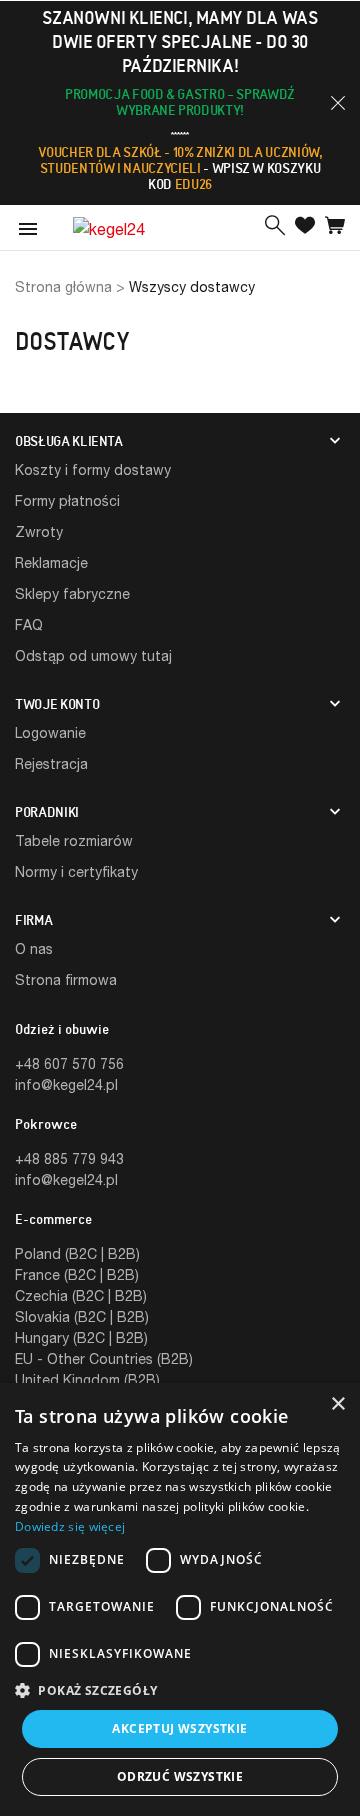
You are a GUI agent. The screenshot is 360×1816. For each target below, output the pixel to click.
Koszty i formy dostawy (93, 469)
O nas (34, 948)
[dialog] (180, 1599)
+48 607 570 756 (69, 1063)
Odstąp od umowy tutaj (93, 655)
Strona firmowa (66, 979)
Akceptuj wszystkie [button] (179, 1728)
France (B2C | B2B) (77, 1274)
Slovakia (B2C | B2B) (82, 1316)
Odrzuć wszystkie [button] (180, 1776)
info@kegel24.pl (66, 1084)
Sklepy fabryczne (72, 593)
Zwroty (39, 531)
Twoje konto (57, 704)
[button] (338, 103)
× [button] (337, 1404)
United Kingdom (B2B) (87, 1379)
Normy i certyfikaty (76, 871)
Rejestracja (51, 763)
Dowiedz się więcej (70, 1526)
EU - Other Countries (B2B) (104, 1358)
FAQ (29, 624)
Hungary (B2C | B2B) (81, 1337)
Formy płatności (67, 500)
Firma (33, 920)
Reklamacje (51, 562)
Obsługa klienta (69, 441)
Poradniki (47, 812)
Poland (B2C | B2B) (77, 1253)
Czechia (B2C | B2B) (81, 1295)
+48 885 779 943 (69, 1158)
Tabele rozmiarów (74, 840)
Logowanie (50, 732)
